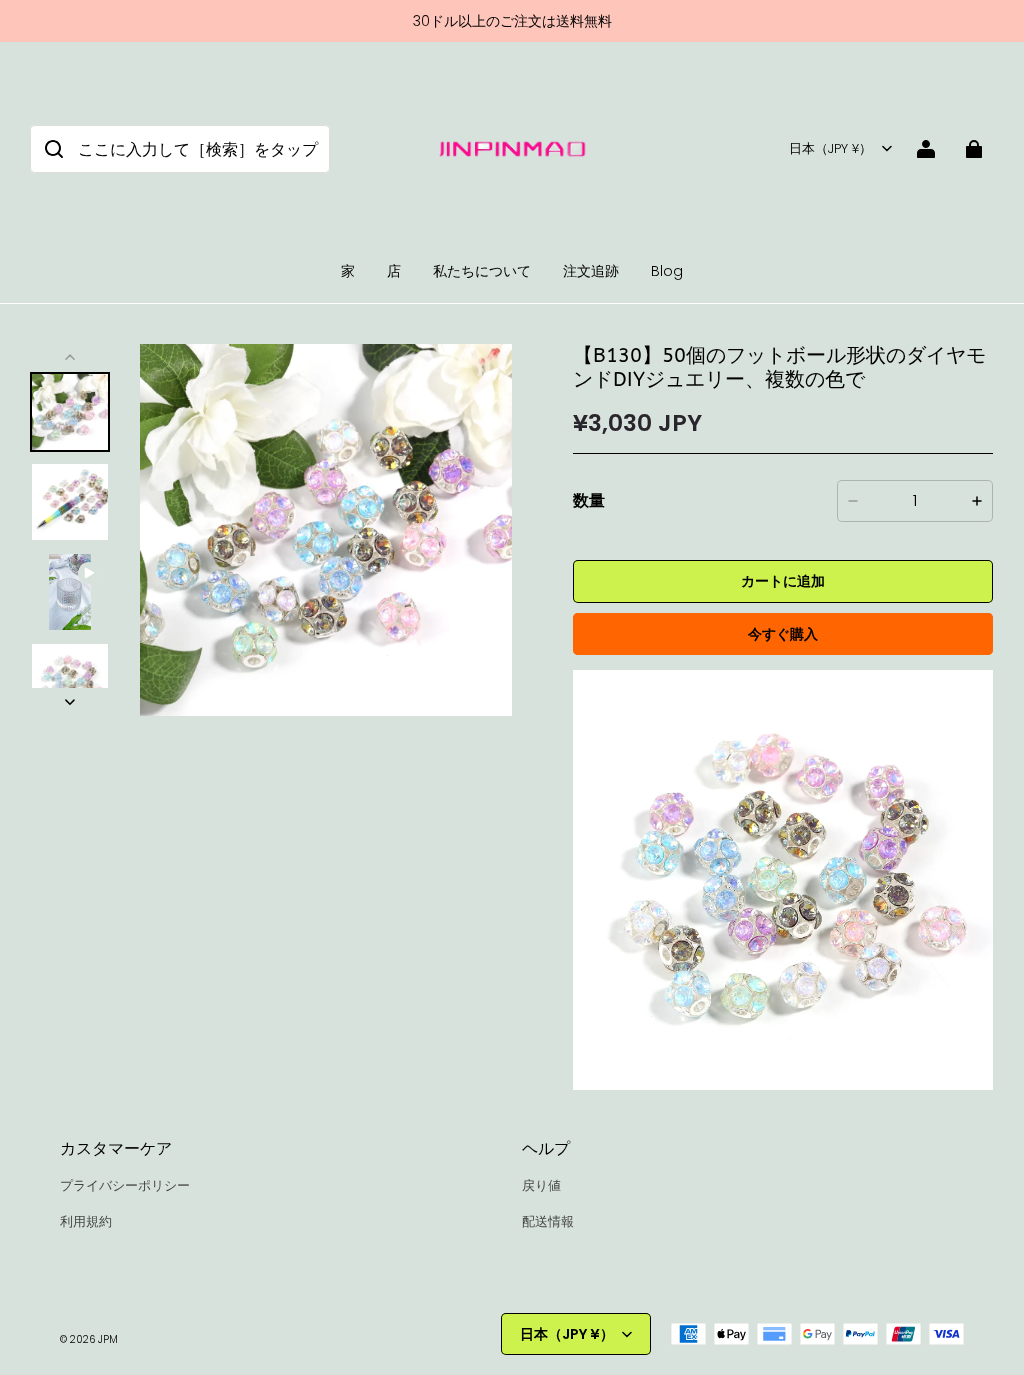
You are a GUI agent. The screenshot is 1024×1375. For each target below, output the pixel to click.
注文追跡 (591, 271)
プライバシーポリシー (125, 1185)
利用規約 (86, 1221)
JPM (108, 1339)
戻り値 (541, 1185)
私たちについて (482, 271)
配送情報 (548, 1221)
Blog (667, 271)
